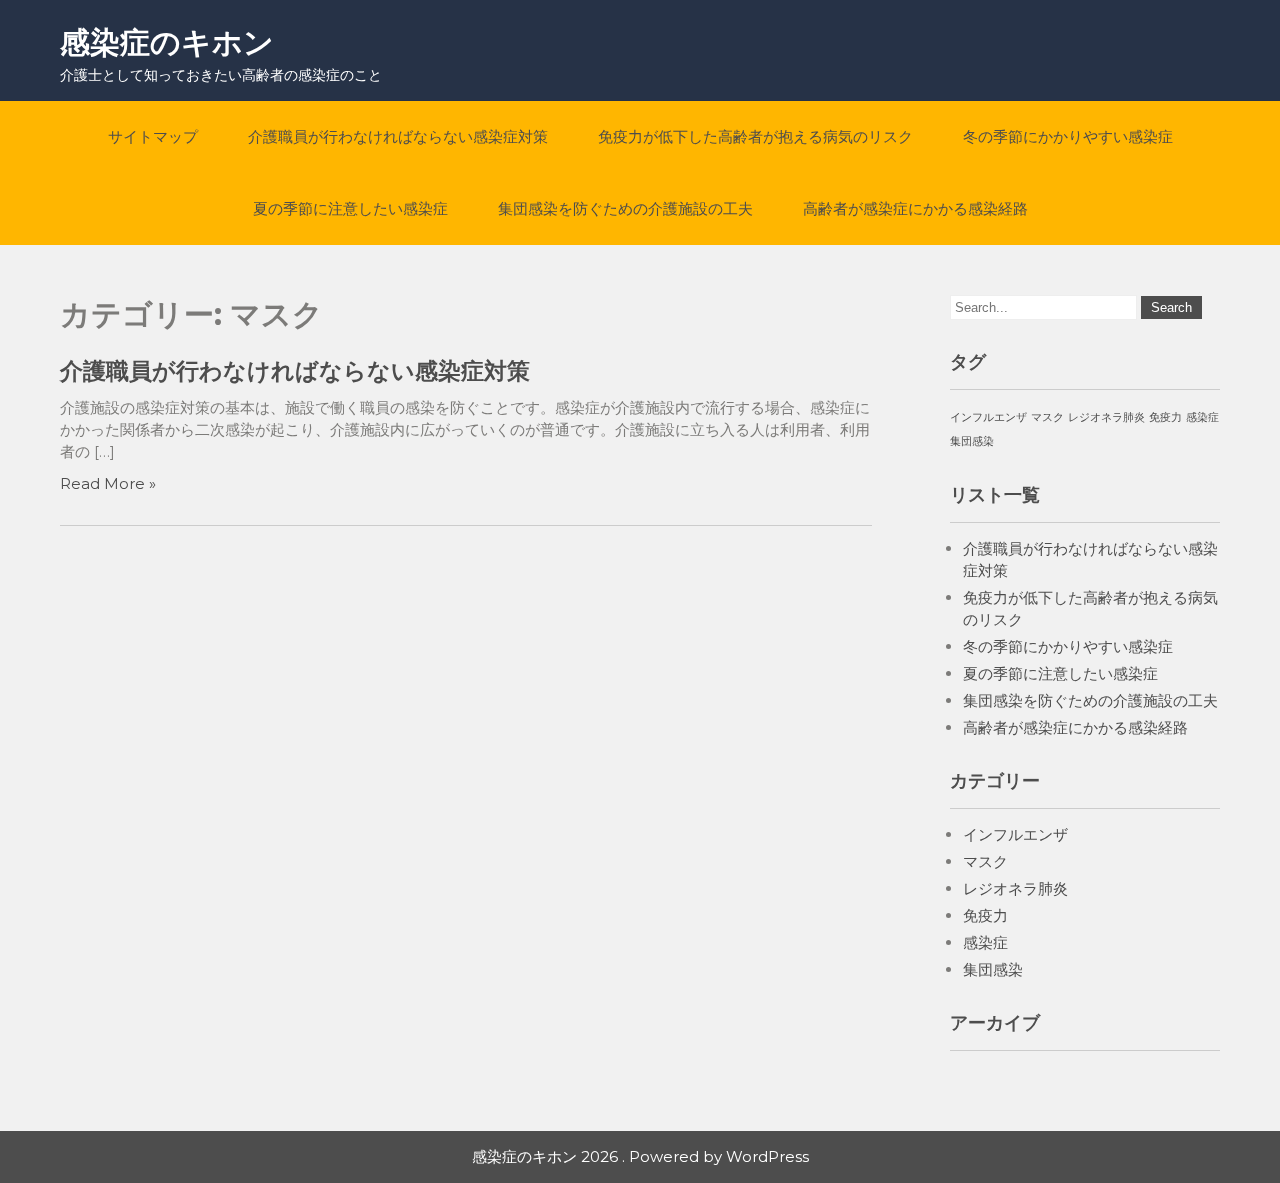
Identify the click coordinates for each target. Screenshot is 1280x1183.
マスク (1047, 417)
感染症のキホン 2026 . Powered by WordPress (640, 1156)
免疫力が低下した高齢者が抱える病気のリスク (755, 136)
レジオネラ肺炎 (1106, 417)
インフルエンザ (988, 417)
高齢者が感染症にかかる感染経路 (915, 208)
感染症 (1202, 417)
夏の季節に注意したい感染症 (350, 208)
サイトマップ (153, 136)
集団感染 (972, 441)
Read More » (108, 483)
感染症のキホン (167, 42)
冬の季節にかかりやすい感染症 (1068, 136)
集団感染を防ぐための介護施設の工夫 (625, 208)
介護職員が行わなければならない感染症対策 (398, 136)
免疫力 (1165, 417)
